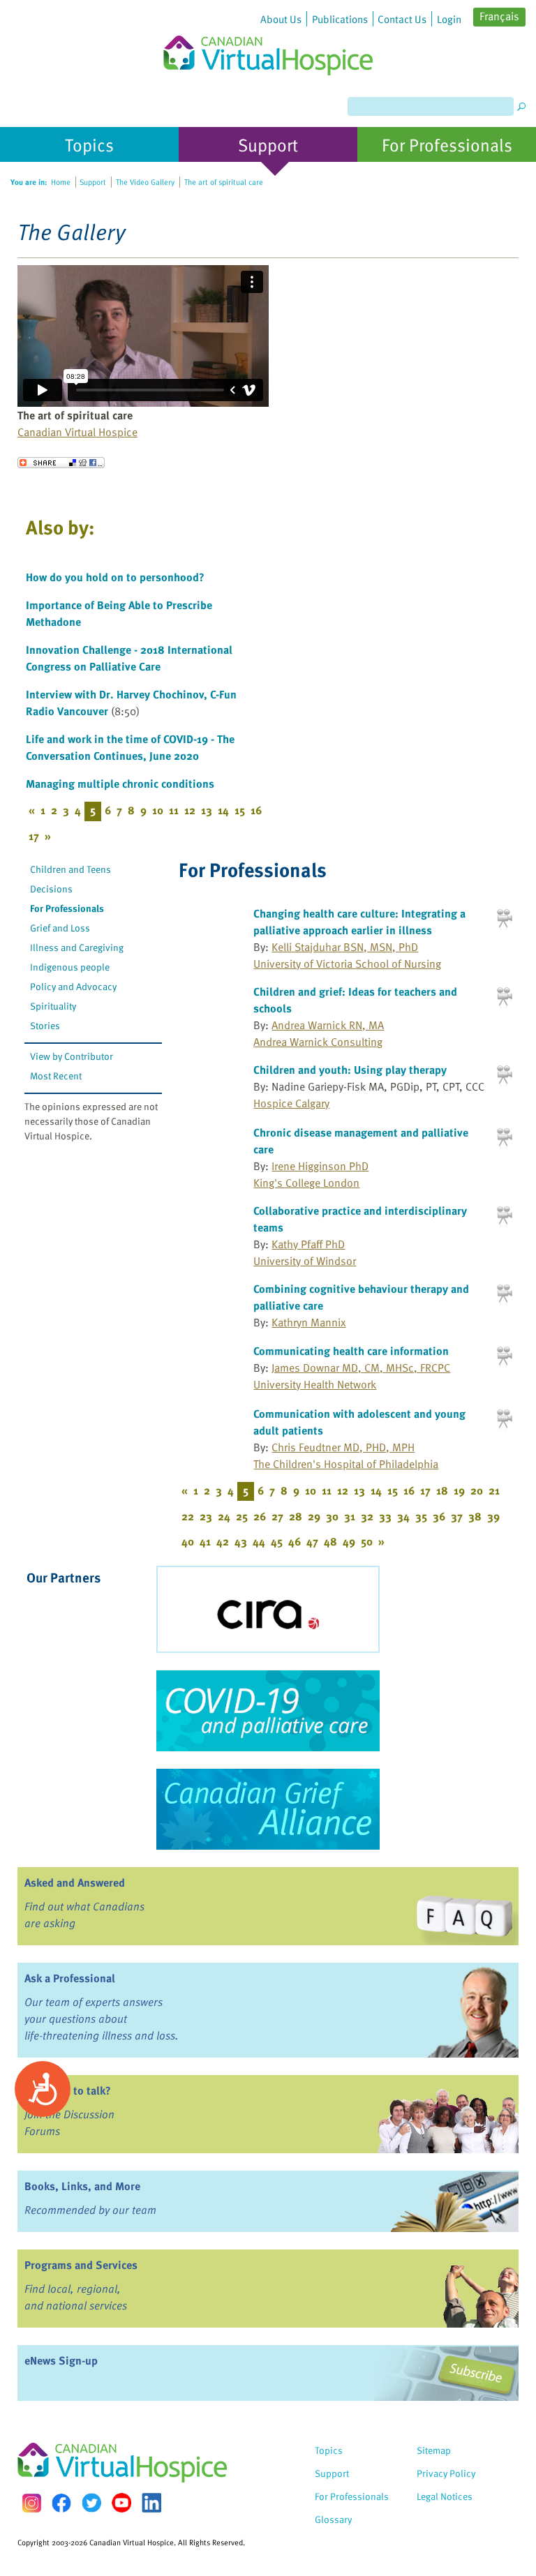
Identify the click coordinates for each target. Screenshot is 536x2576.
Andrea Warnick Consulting (318, 1042)
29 (314, 1516)
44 (259, 1541)
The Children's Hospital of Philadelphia (346, 1464)
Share (61, 463)
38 (475, 1516)
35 (421, 1516)
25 (242, 1516)
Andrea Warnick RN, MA (328, 1025)
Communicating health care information (351, 1351)
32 (367, 1516)
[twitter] (91, 2503)
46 (295, 1541)
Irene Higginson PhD (320, 1166)
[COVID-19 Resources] (268, 1711)
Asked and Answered (75, 1882)
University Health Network (315, 1384)
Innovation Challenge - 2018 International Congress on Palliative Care (129, 658)
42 (223, 1541)
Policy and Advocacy (73, 986)
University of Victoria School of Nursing (347, 964)
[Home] (268, 38)
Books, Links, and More (82, 2186)
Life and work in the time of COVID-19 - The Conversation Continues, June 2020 (130, 747)
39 (493, 1516)
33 (385, 1516)
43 (241, 1541)
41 (205, 1541)
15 (240, 810)
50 (367, 1541)
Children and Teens (70, 869)
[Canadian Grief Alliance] (268, 1809)
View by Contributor (72, 1056)
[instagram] (31, 2503)
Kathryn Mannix (308, 1322)
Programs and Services (81, 2265)
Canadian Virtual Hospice (77, 432)
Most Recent (56, 1076)
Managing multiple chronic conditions (120, 784)
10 (158, 810)
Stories (45, 1025)
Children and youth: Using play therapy (350, 1070)
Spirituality (53, 1006)
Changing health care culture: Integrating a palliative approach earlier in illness (359, 922)
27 (277, 1516)
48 (330, 1541)
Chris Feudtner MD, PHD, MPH (343, 1447)
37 (457, 1516)
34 (403, 1516)
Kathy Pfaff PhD (308, 1244)
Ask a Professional (70, 1978)
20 (477, 1490)
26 (260, 1516)
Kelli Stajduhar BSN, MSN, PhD (345, 947)
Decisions (51, 889)
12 (190, 810)
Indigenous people (70, 967)
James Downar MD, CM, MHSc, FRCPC (361, 1368)
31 (350, 1516)
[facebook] (61, 2503)
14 (223, 810)
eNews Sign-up (61, 2360)
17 (34, 836)
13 (207, 810)
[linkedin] (151, 2503)
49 (349, 1541)
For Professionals (67, 908)
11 (174, 810)
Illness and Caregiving (77, 947)
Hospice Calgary (291, 1103)
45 (277, 1541)
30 (332, 1516)
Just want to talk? (68, 2090)
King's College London (306, 1183)
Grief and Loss (60, 928)
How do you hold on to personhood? (115, 577)
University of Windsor (305, 1261)
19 (459, 1490)
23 (206, 1516)
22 (188, 1516)
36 (439, 1516)
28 (296, 1516)
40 (188, 1541)
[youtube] (121, 2503)
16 (256, 810)
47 (312, 1541)
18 (442, 1490)
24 (224, 1516)
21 (494, 1490)
